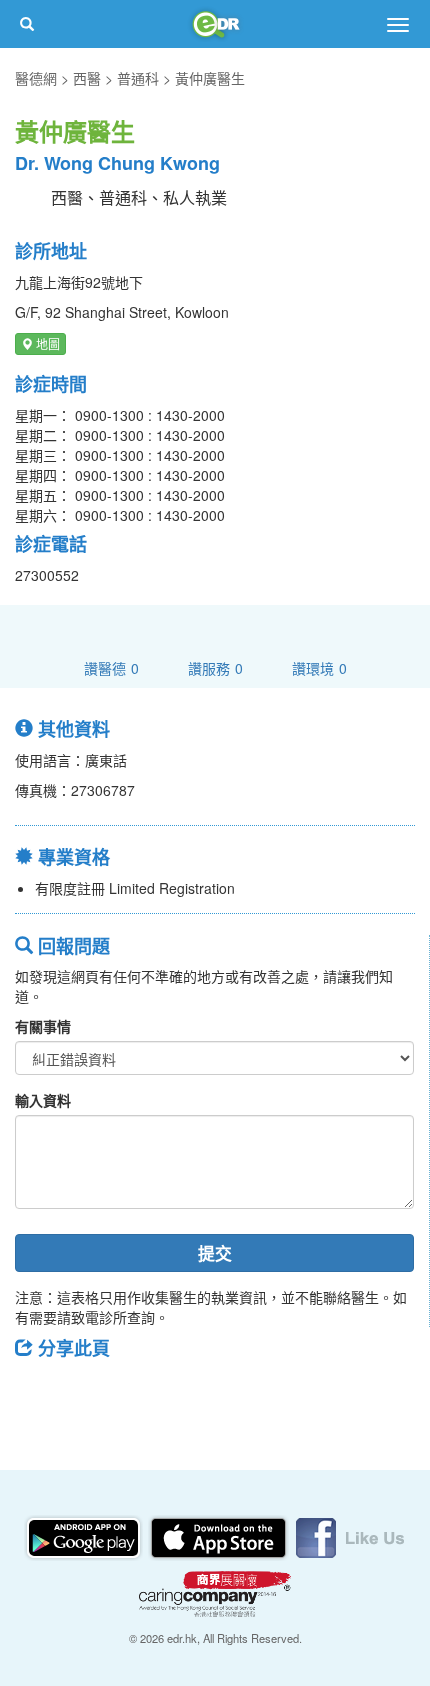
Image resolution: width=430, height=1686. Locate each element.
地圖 (46, 343)
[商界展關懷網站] (215, 1592)
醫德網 (36, 78)
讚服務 (215, 667)
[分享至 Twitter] (91, 1393)
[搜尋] (27, 24)
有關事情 (43, 1026)
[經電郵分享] (195, 1393)
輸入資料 (43, 1100)
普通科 (138, 78)
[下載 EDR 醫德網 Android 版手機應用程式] (85, 1536)
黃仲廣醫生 (210, 78)
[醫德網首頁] (215, 24)
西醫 (87, 78)
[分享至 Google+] (143, 1393)
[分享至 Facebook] (39, 1393)
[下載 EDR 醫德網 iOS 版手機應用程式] (220, 1536)
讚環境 (319, 667)
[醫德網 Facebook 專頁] (350, 1536)
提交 (215, 1253)
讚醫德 (111, 667)
